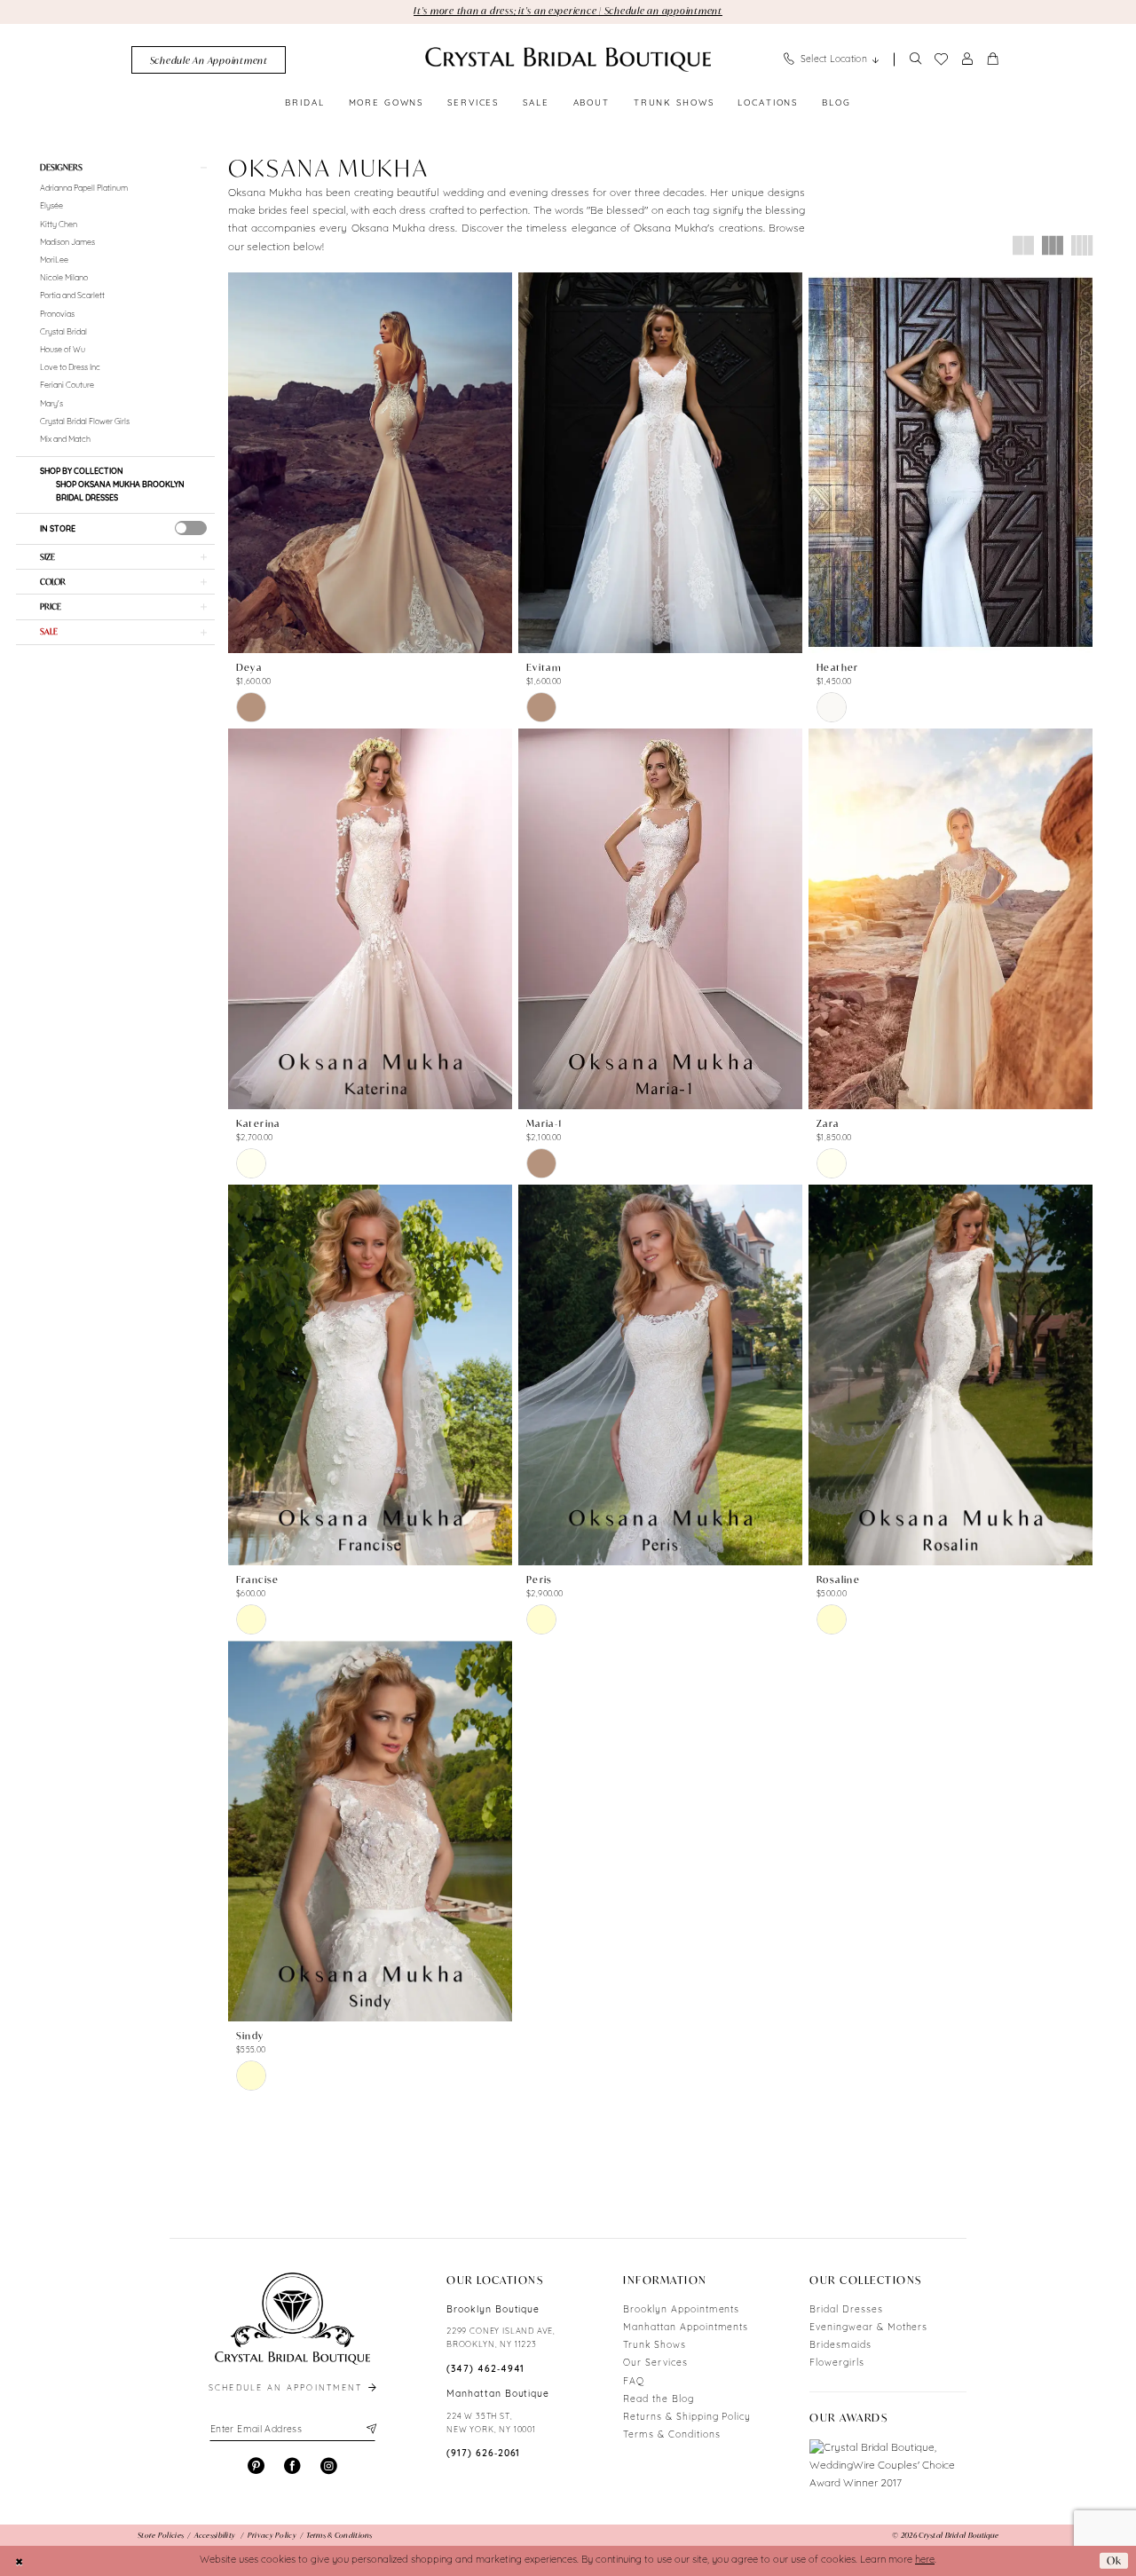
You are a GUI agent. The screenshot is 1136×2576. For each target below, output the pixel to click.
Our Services (655, 2363)
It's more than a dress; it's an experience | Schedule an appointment (568, 11)
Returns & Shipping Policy (687, 2418)
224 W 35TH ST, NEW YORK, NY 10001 (491, 2423)
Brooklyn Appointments (681, 2310)
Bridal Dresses (846, 2310)
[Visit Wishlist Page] (941, 59)
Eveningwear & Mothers (868, 2328)
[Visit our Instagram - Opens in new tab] (329, 2466)
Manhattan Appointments (686, 2328)
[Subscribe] (370, 2430)
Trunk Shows (655, 2346)
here (925, 2560)
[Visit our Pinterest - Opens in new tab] (256, 2466)
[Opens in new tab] (888, 2466)
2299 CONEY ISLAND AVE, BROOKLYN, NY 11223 (501, 2338)
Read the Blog (658, 2400)
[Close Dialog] (20, 2561)
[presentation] (191, 528)
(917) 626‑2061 (483, 2454)
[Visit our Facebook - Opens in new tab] (292, 2466)
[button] (967, 60)
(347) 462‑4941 (485, 2370)
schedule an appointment (288, 2388)
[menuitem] (209, 60)
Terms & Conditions (671, 2435)
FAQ (634, 2382)
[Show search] (915, 60)
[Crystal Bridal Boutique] (568, 59)
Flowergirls (837, 2363)
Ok (1114, 2560)
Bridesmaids (840, 2346)
